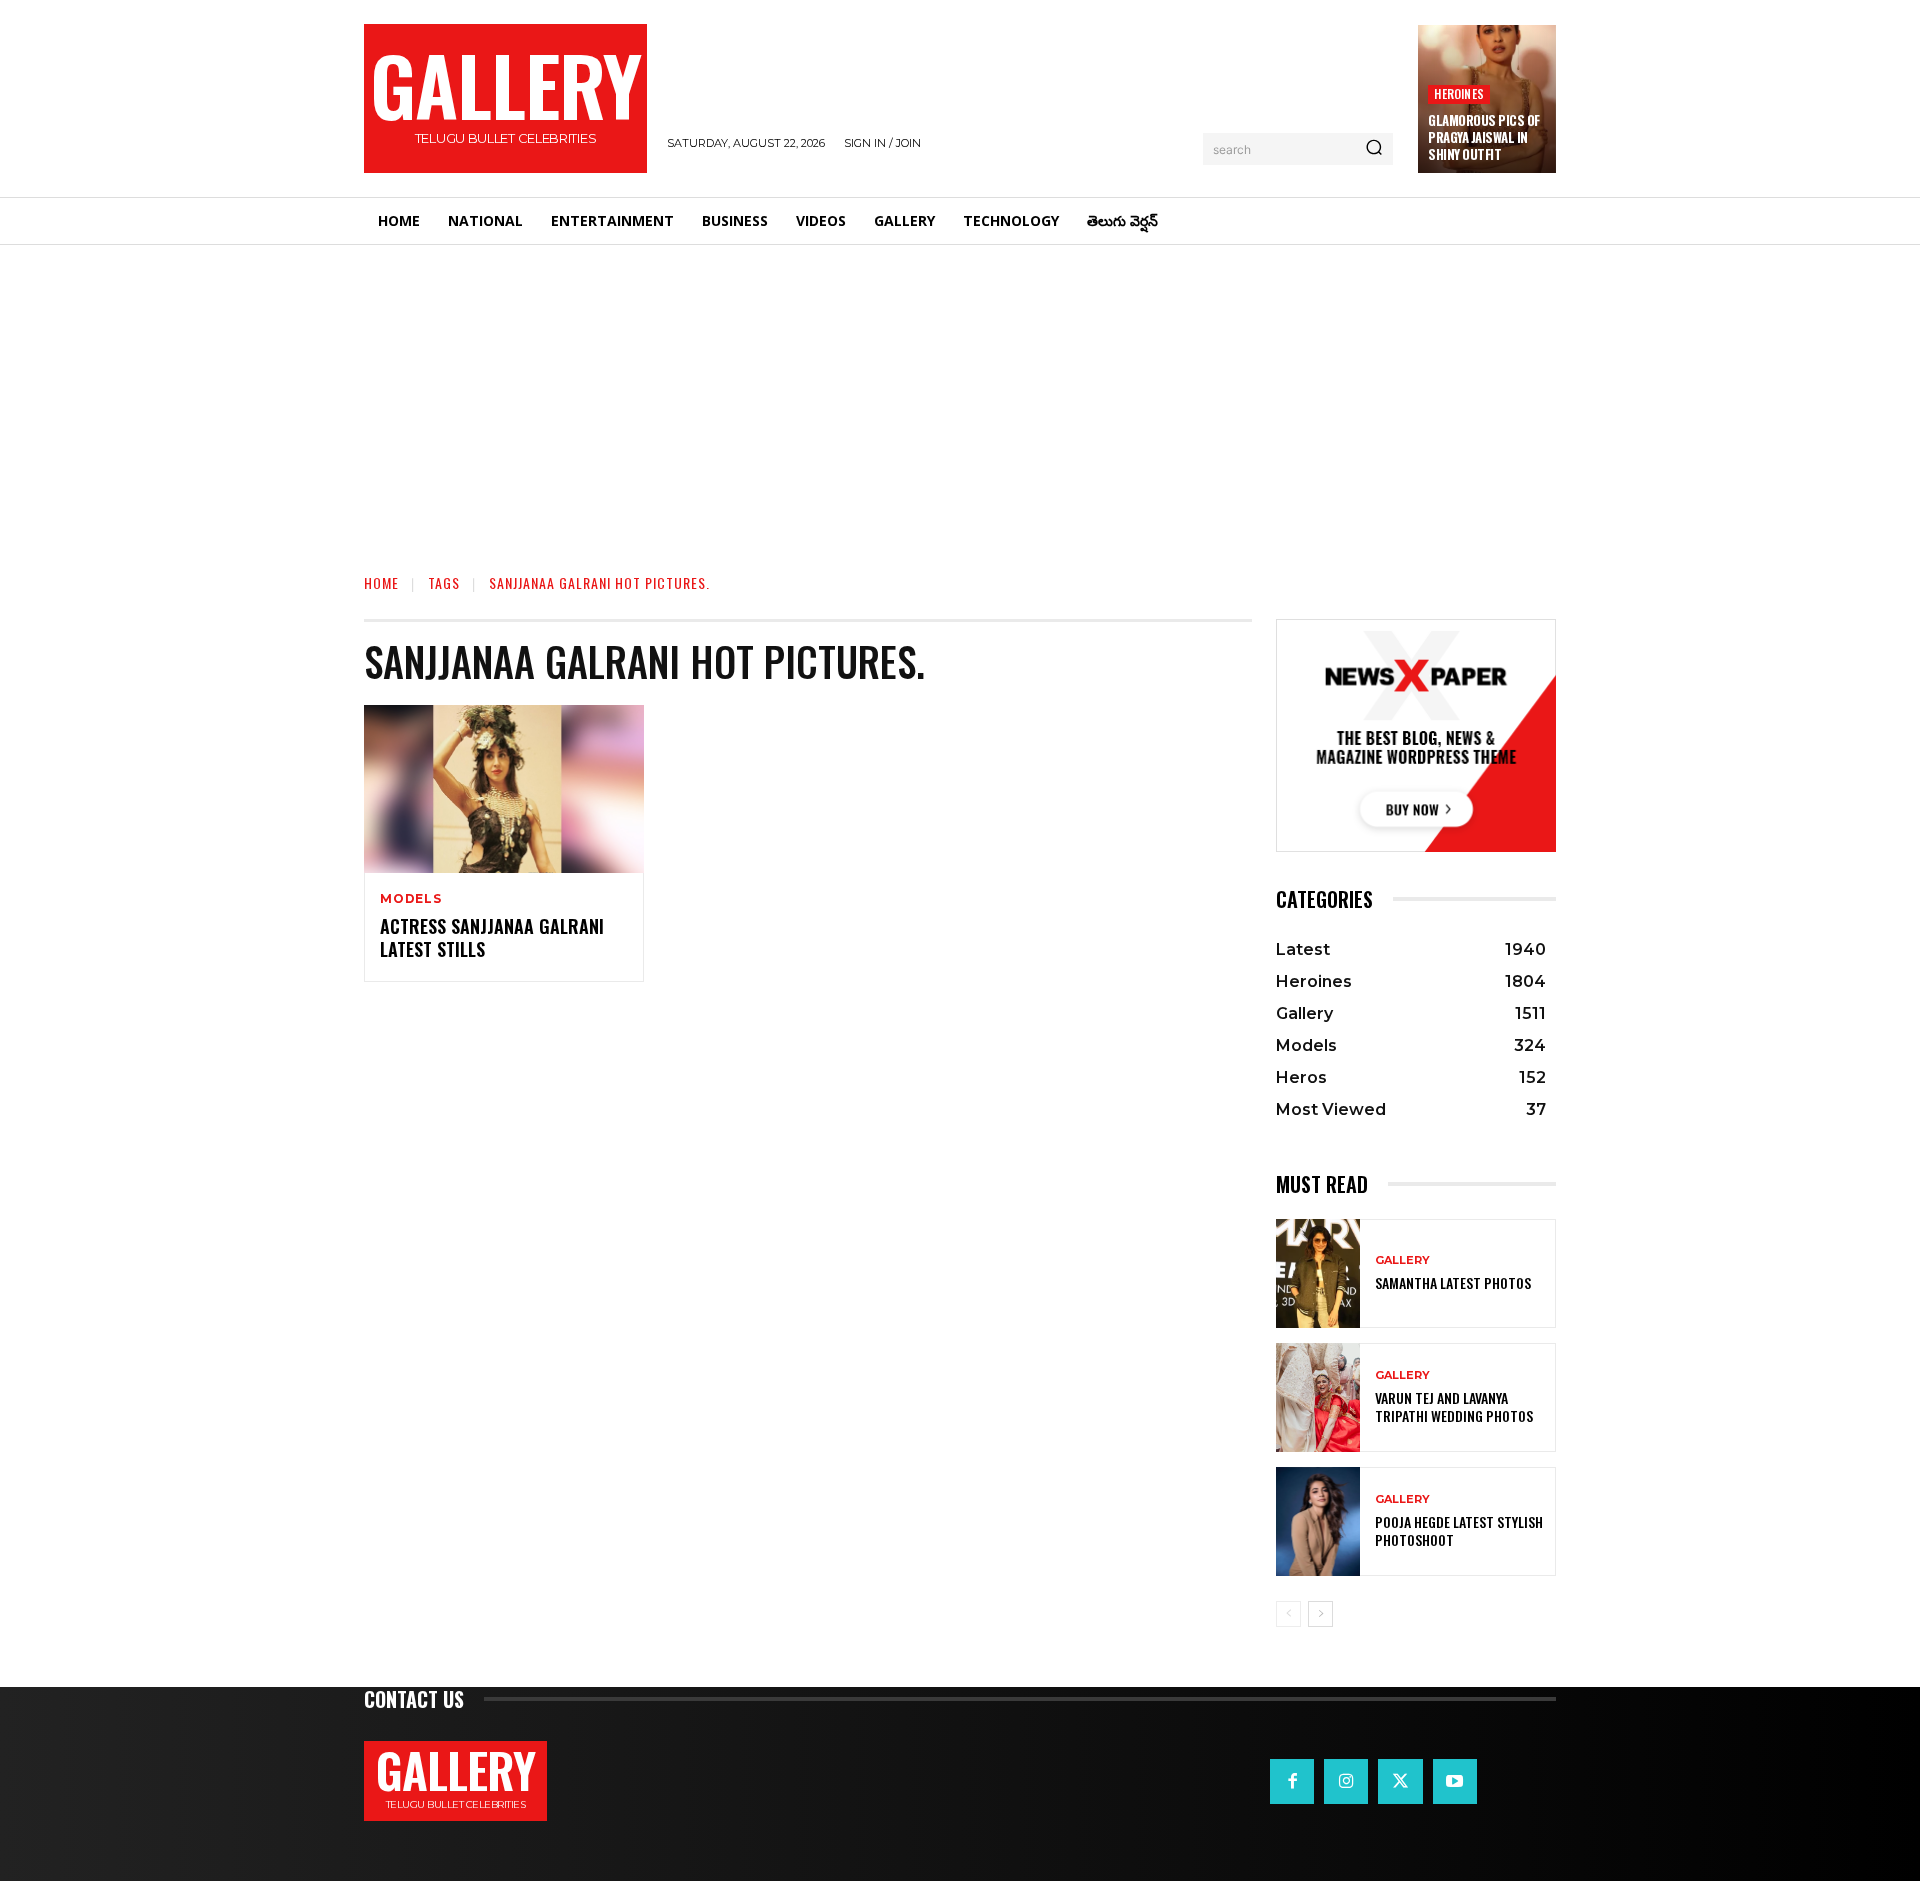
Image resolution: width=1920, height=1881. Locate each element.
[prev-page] (1288, 1614)
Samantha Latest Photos (1453, 1282)
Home (381, 582)
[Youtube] (1455, 1781)
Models (411, 899)
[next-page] (1320, 1614)
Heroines (1459, 93)
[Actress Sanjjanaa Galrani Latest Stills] (504, 789)
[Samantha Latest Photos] (1318, 1273)
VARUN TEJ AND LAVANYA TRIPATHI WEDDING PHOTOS (1454, 1406)
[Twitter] (1400, 1781)
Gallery (1402, 1260)
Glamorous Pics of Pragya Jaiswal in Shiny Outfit (1484, 137)
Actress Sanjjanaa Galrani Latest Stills (492, 937)
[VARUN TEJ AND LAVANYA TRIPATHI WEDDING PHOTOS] (1318, 1397)
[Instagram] (1346, 1781)
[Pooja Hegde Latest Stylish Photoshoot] (1318, 1521)
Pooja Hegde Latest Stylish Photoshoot (1459, 1530)
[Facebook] (1292, 1781)
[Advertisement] (960, 395)
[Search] (1374, 149)
